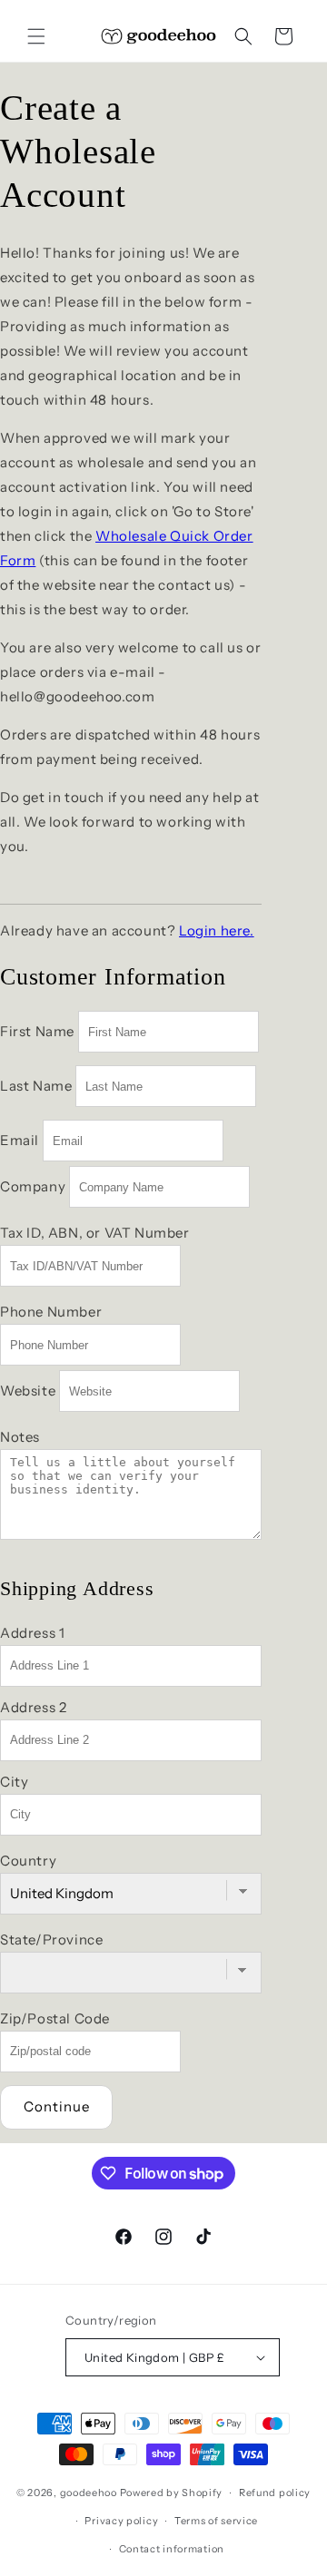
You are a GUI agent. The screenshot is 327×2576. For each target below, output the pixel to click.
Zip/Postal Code (55, 2018)
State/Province (51, 1939)
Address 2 (33, 1707)
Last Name (36, 1086)
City (14, 1782)
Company (33, 1186)
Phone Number (51, 1312)
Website (28, 1391)
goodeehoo (89, 2493)
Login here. (217, 930)
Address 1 (32, 1633)
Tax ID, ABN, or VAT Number (95, 1233)
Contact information (172, 2549)
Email (20, 1140)
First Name (37, 1031)
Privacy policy (121, 2521)
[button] (36, 36)
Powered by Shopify (172, 2493)
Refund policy (275, 2493)
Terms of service (216, 2521)
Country (28, 1861)
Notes (20, 1437)
